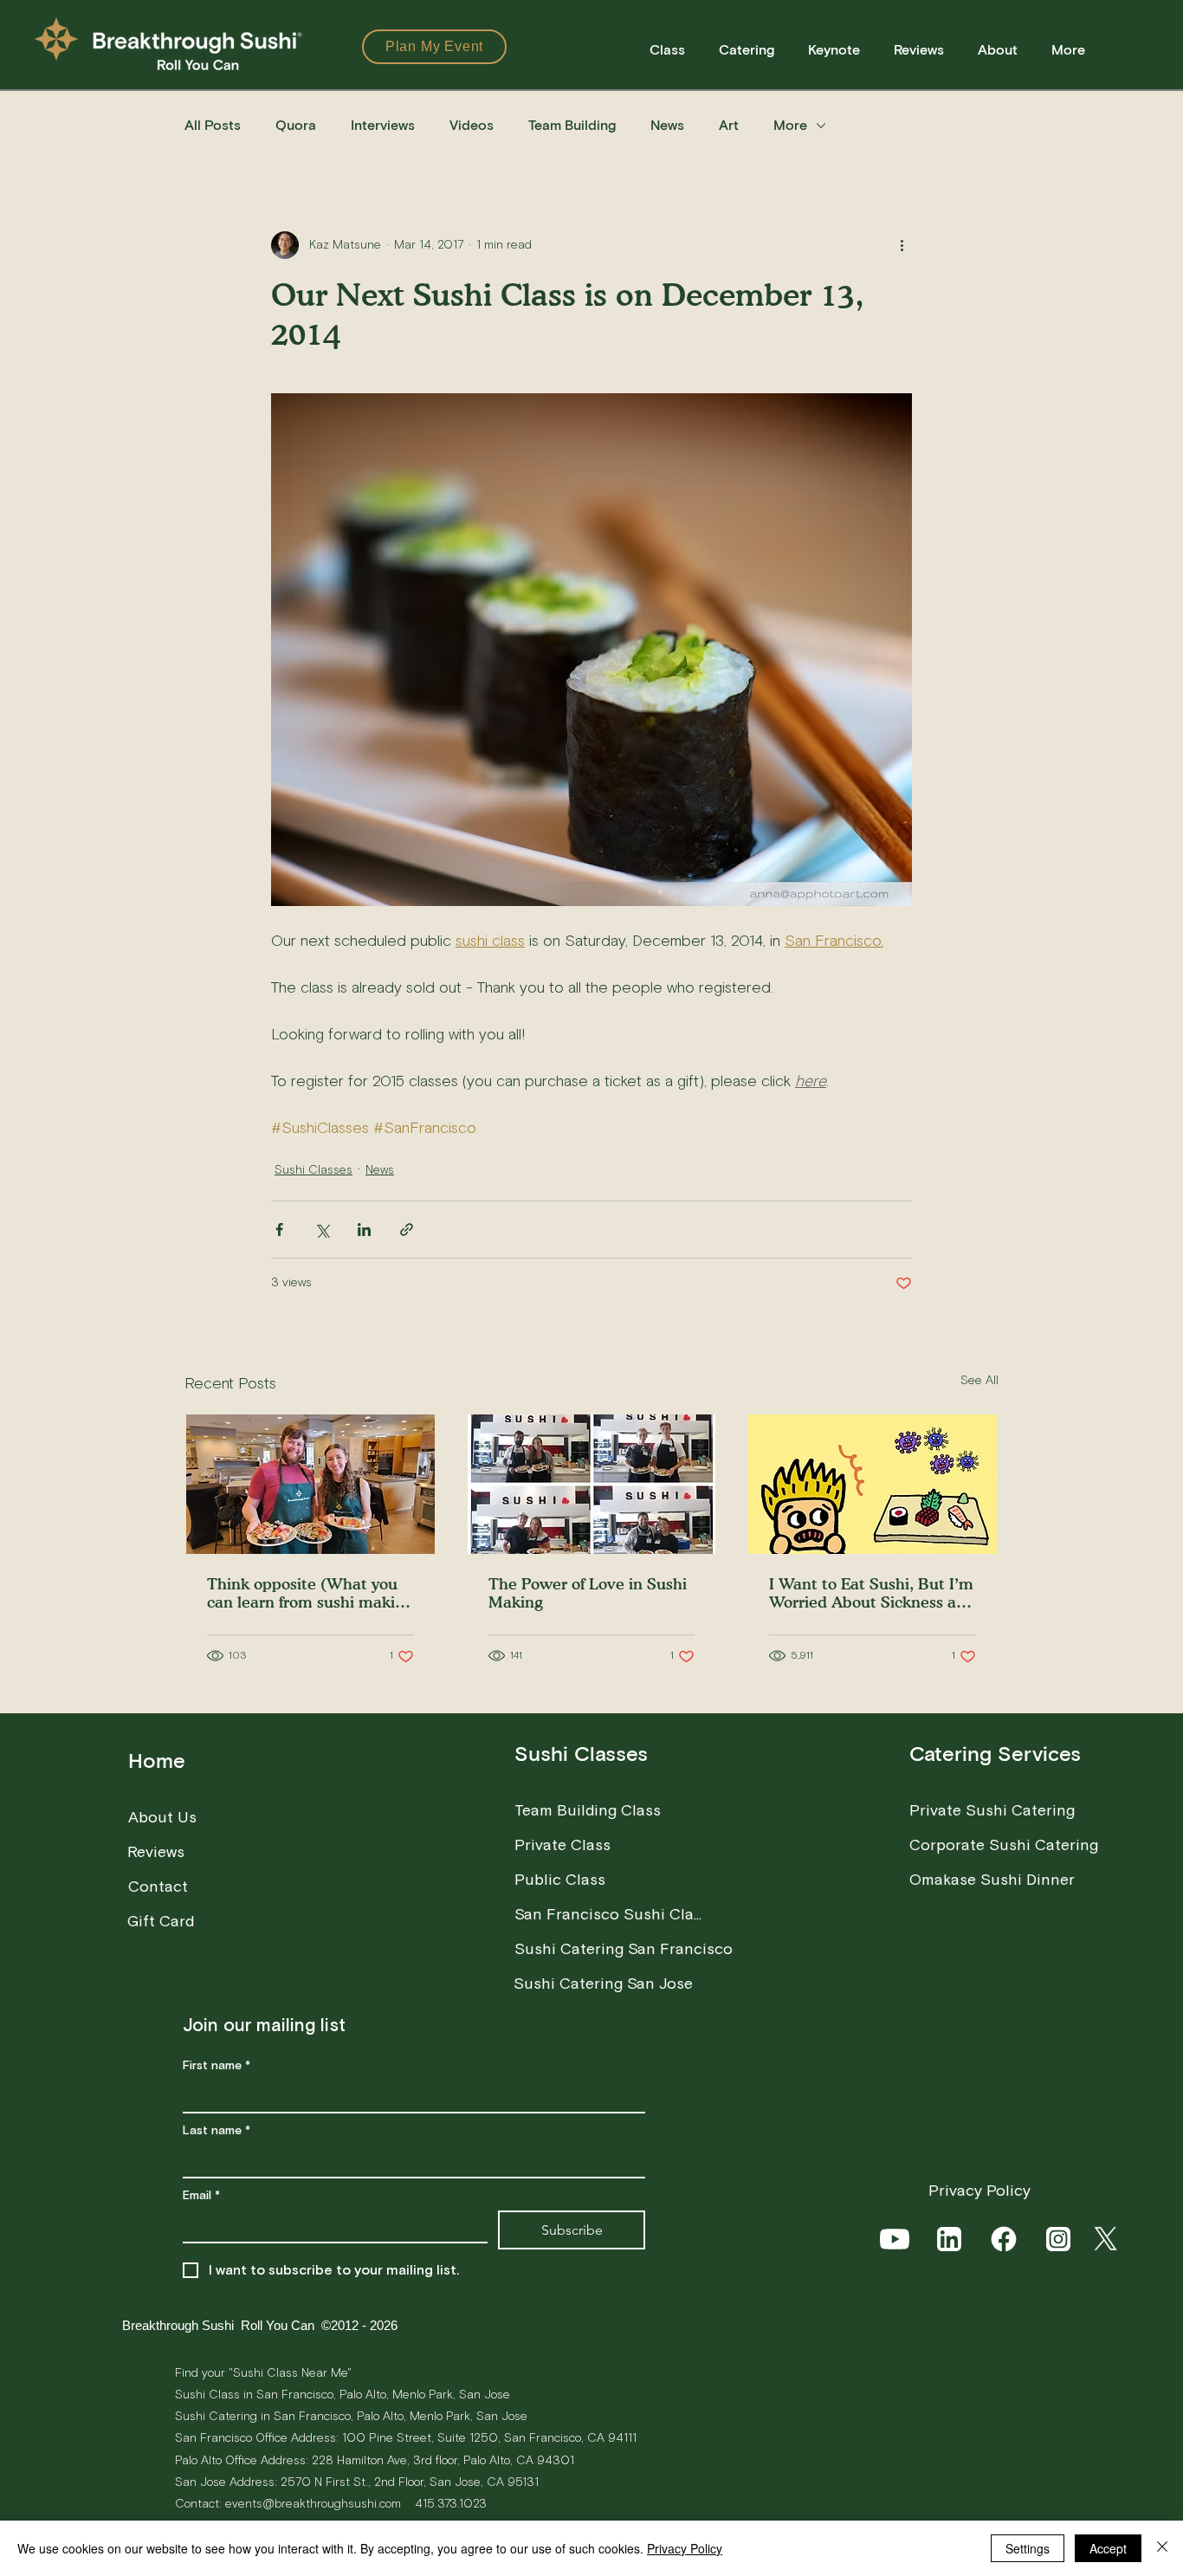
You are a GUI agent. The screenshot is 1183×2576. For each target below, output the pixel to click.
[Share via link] (407, 1230)
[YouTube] (896, 2239)
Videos (472, 126)
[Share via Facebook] (279, 1230)
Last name (217, 2131)
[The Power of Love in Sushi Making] (592, 1484)
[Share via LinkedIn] (364, 1230)
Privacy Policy (685, 2548)
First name (217, 2066)
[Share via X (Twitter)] (322, 1230)
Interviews (383, 126)
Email (201, 2196)
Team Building (572, 126)
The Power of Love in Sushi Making (588, 1593)
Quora (296, 126)
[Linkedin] (950, 2239)
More (790, 126)
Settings (1028, 2548)
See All (979, 1381)
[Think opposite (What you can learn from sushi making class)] (310, 1484)
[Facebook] (1005, 2239)
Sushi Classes (314, 1170)
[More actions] (902, 245)
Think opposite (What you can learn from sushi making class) (310, 1593)
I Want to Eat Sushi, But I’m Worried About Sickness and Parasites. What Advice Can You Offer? (872, 1593)
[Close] (1162, 2548)
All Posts (213, 126)
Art (729, 126)
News (667, 126)
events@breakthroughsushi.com (313, 2504)
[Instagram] (1060, 2239)
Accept (1108, 2548)
